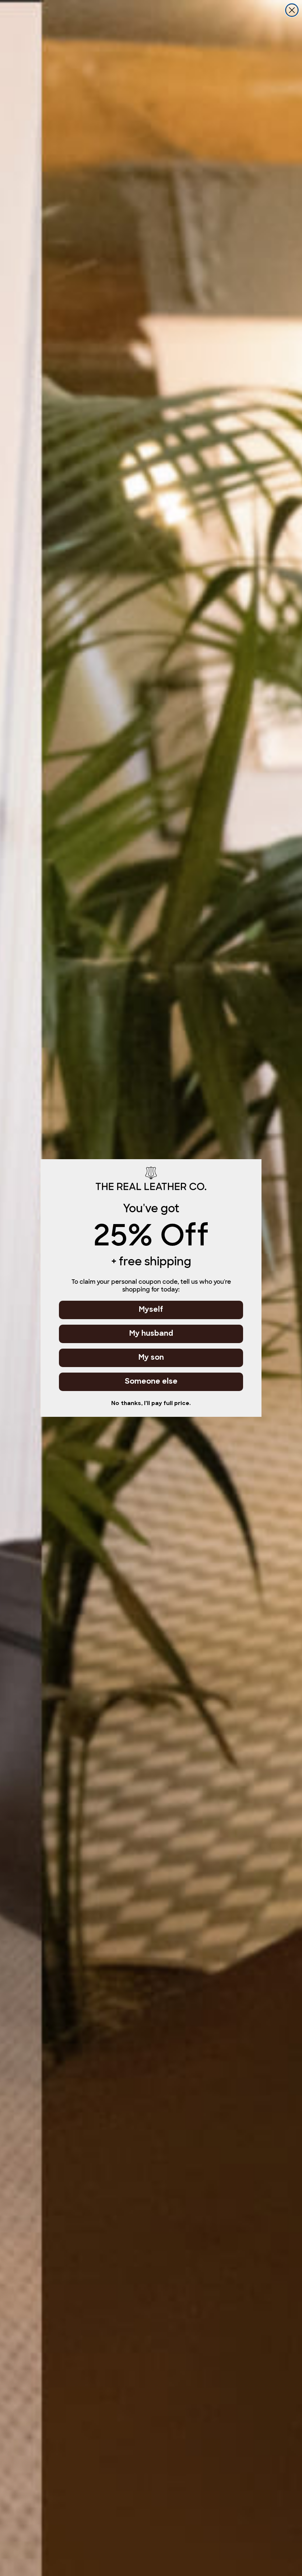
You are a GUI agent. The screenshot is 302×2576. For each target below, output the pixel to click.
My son (151, 1358)
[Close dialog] (292, 10)
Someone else (151, 1382)
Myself (151, 1310)
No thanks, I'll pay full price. (151, 1404)
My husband (151, 1334)
